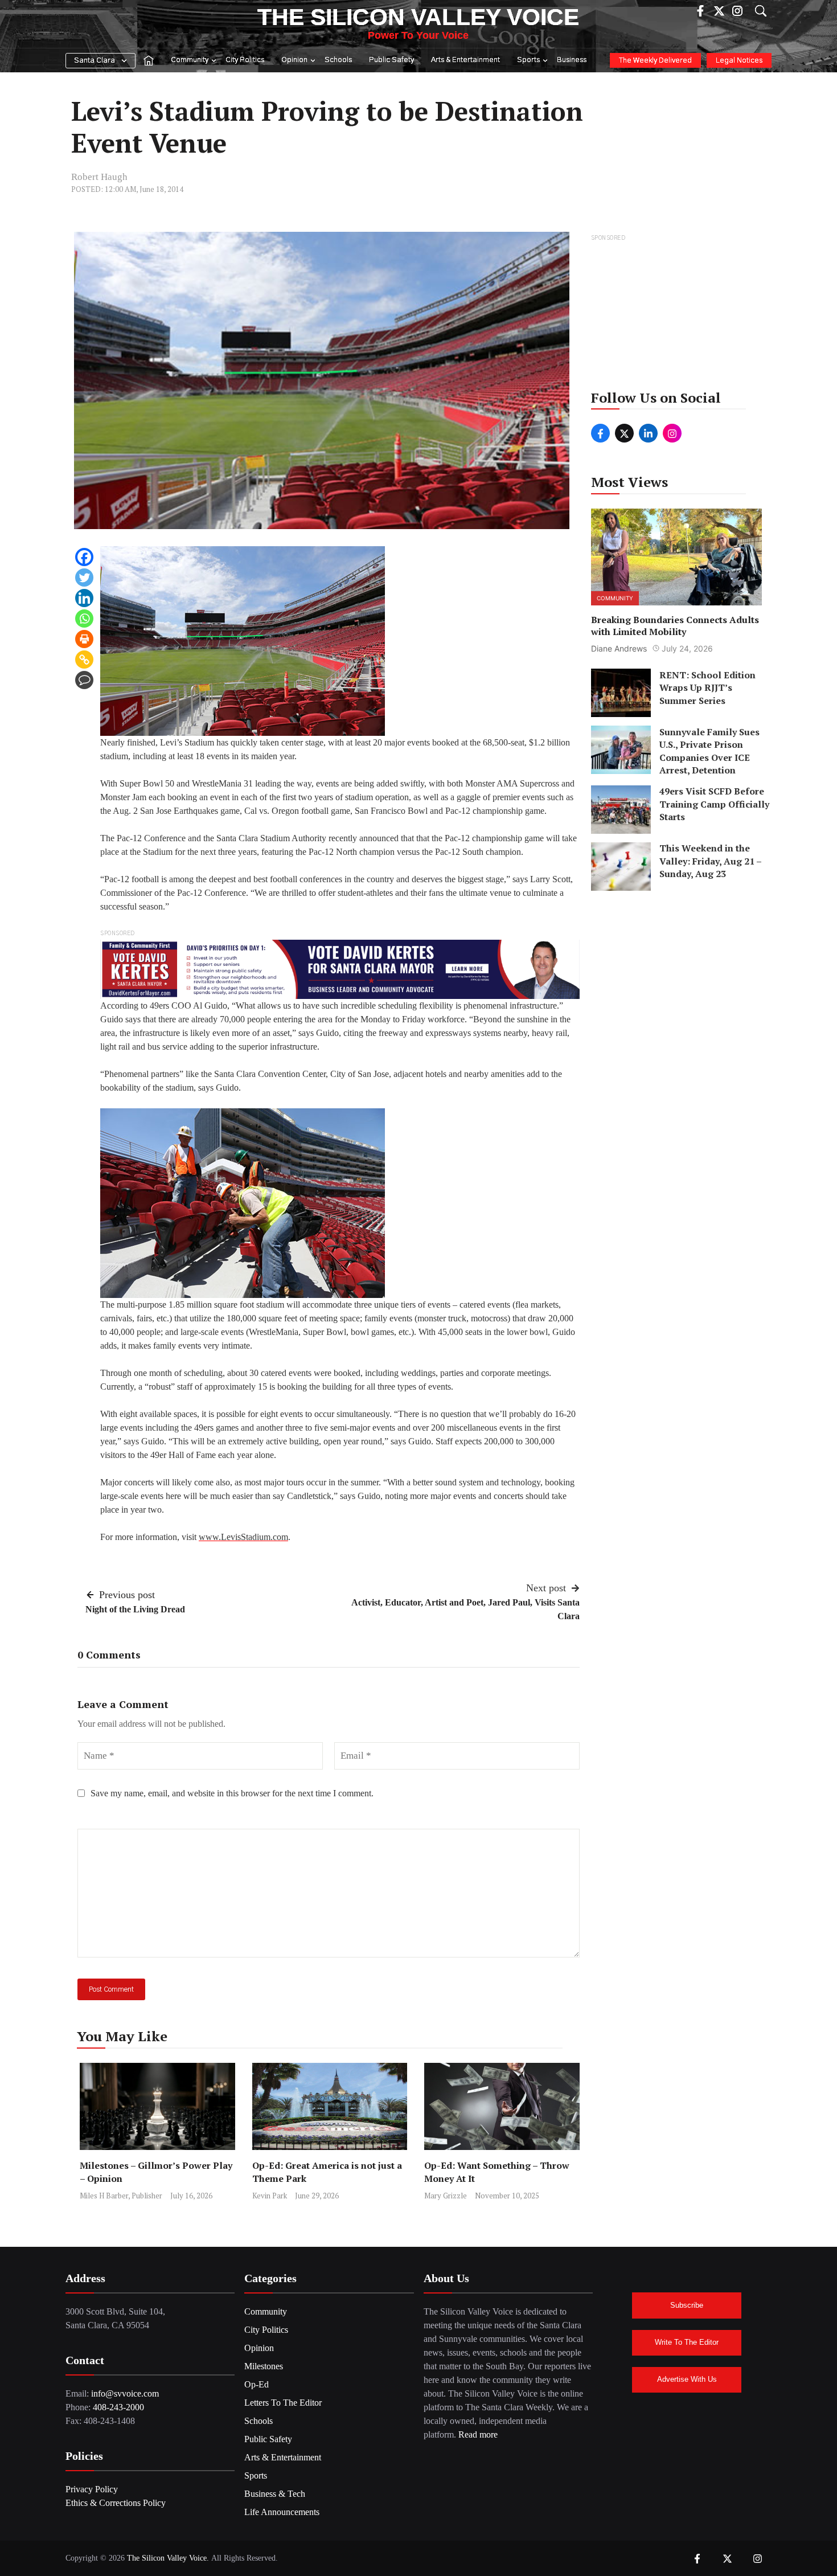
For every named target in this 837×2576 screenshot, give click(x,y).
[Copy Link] (84, 660)
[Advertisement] (677, 316)
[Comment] (84, 680)
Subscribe (687, 2305)
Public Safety (391, 60)
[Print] (84, 639)
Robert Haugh (99, 177)
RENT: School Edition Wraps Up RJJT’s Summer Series (707, 688)
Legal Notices (739, 61)
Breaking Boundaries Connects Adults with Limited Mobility (675, 626)
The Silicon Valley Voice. (168, 2558)
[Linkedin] (84, 598)
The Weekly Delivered (655, 61)
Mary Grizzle (446, 2196)
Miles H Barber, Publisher (121, 2196)
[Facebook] (84, 557)
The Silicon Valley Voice (418, 17)
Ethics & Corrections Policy (116, 2503)
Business (572, 60)
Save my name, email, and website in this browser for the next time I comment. (232, 1793)
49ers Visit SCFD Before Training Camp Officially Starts (714, 804)
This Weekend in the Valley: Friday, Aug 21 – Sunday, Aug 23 (710, 861)
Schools (338, 60)
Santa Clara (95, 61)
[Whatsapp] (84, 619)
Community (190, 60)
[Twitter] (84, 578)
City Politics (245, 60)
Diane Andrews (619, 648)
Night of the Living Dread (135, 1609)
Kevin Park (270, 2196)
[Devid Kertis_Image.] (340, 968)
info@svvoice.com (125, 2393)
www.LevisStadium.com (243, 1537)
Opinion (294, 60)
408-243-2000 (118, 2407)
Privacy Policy (92, 2489)
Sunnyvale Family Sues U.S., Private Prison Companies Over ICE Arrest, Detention (709, 751)
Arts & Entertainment (465, 60)
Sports (528, 60)
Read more (478, 2434)
